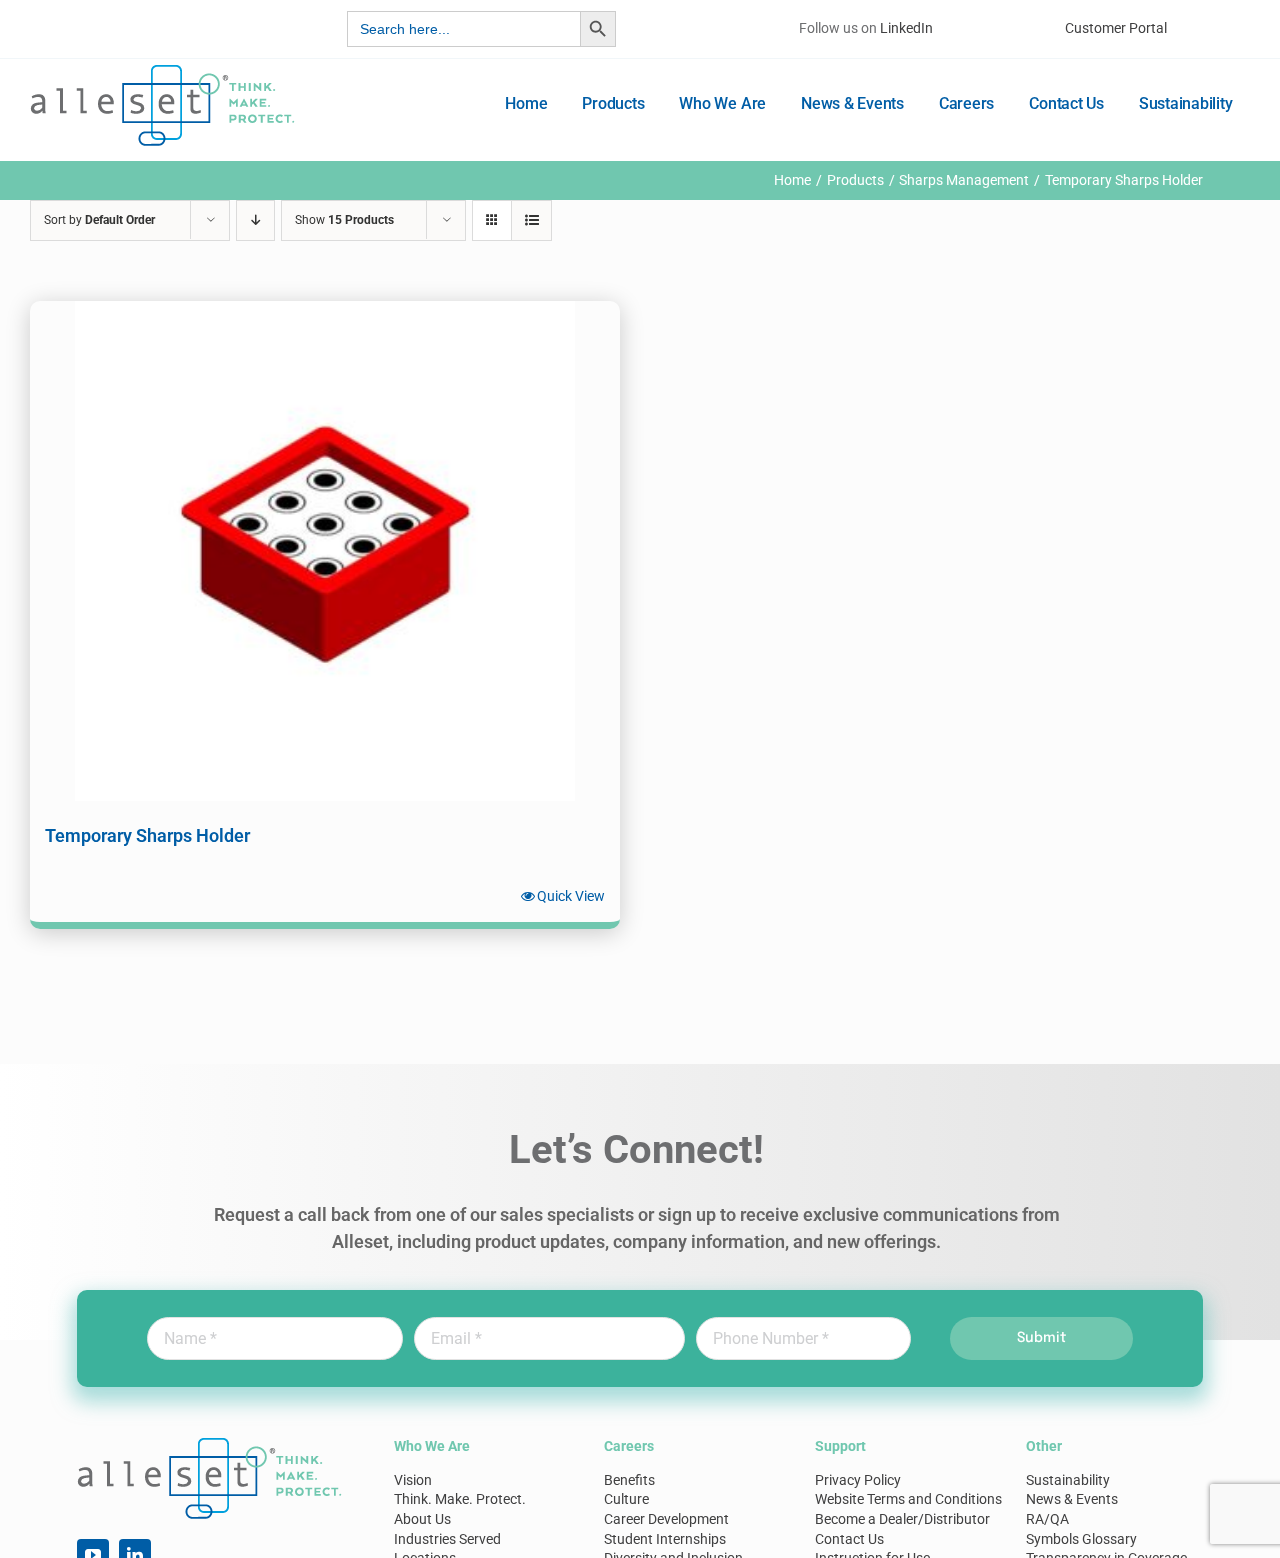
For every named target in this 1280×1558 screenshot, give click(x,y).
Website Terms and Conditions (908, 1499)
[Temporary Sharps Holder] (325, 551)
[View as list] (531, 220)
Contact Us (849, 1539)
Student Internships (665, 1539)
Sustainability (1068, 1480)
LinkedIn (906, 28)
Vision (413, 1480)
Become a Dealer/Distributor (902, 1519)
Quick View (571, 896)
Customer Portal (1116, 28)
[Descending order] (255, 220)
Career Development (666, 1519)
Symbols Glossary (1081, 1539)
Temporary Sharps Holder (147, 835)
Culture (626, 1499)
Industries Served (447, 1539)
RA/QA (1047, 1519)
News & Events (1072, 1499)
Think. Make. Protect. (460, 1499)
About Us (422, 1519)
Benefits (629, 1480)
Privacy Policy (858, 1480)
